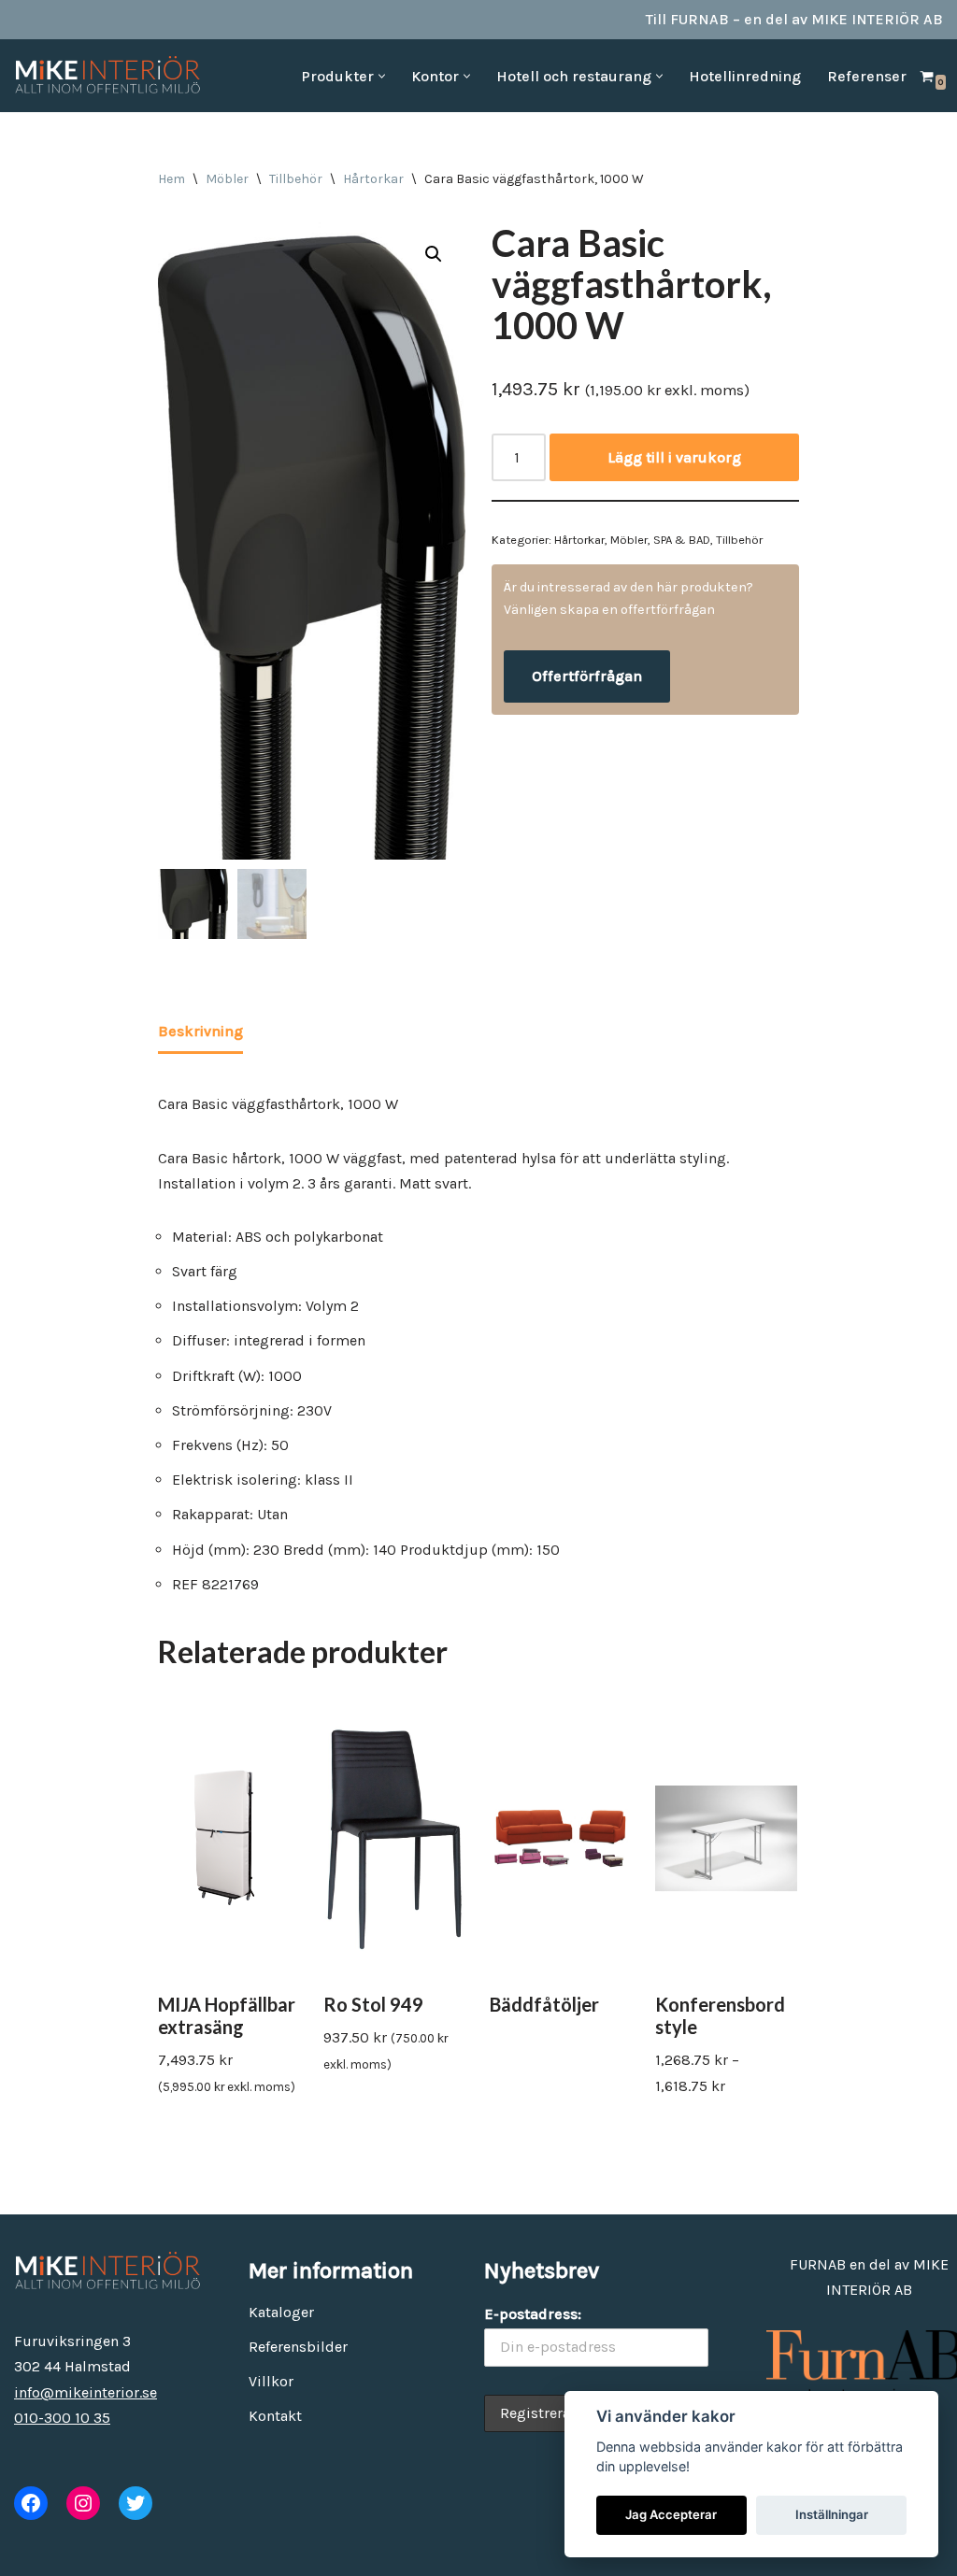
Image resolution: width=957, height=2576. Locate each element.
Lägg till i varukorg (674, 457)
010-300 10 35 (62, 2418)
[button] (382, 76)
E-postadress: (533, 2314)
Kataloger (281, 2312)
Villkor (271, 2381)
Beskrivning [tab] (200, 1031)
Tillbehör (296, 179)
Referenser (867, 76)
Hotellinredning (745, 76)
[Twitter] (136, 2503)
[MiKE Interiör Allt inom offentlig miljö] (107, 76)
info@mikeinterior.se (86, 2392)
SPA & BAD (682, 540)
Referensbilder (298, 2347)
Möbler (227, 179)
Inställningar (832, 2514)
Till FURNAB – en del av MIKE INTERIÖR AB (794, 19)
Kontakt (275, 2416)
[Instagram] (83, 2503)
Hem (171, 179)
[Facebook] (31, 2503)
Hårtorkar (373, 179)
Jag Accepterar (671, 2514)
